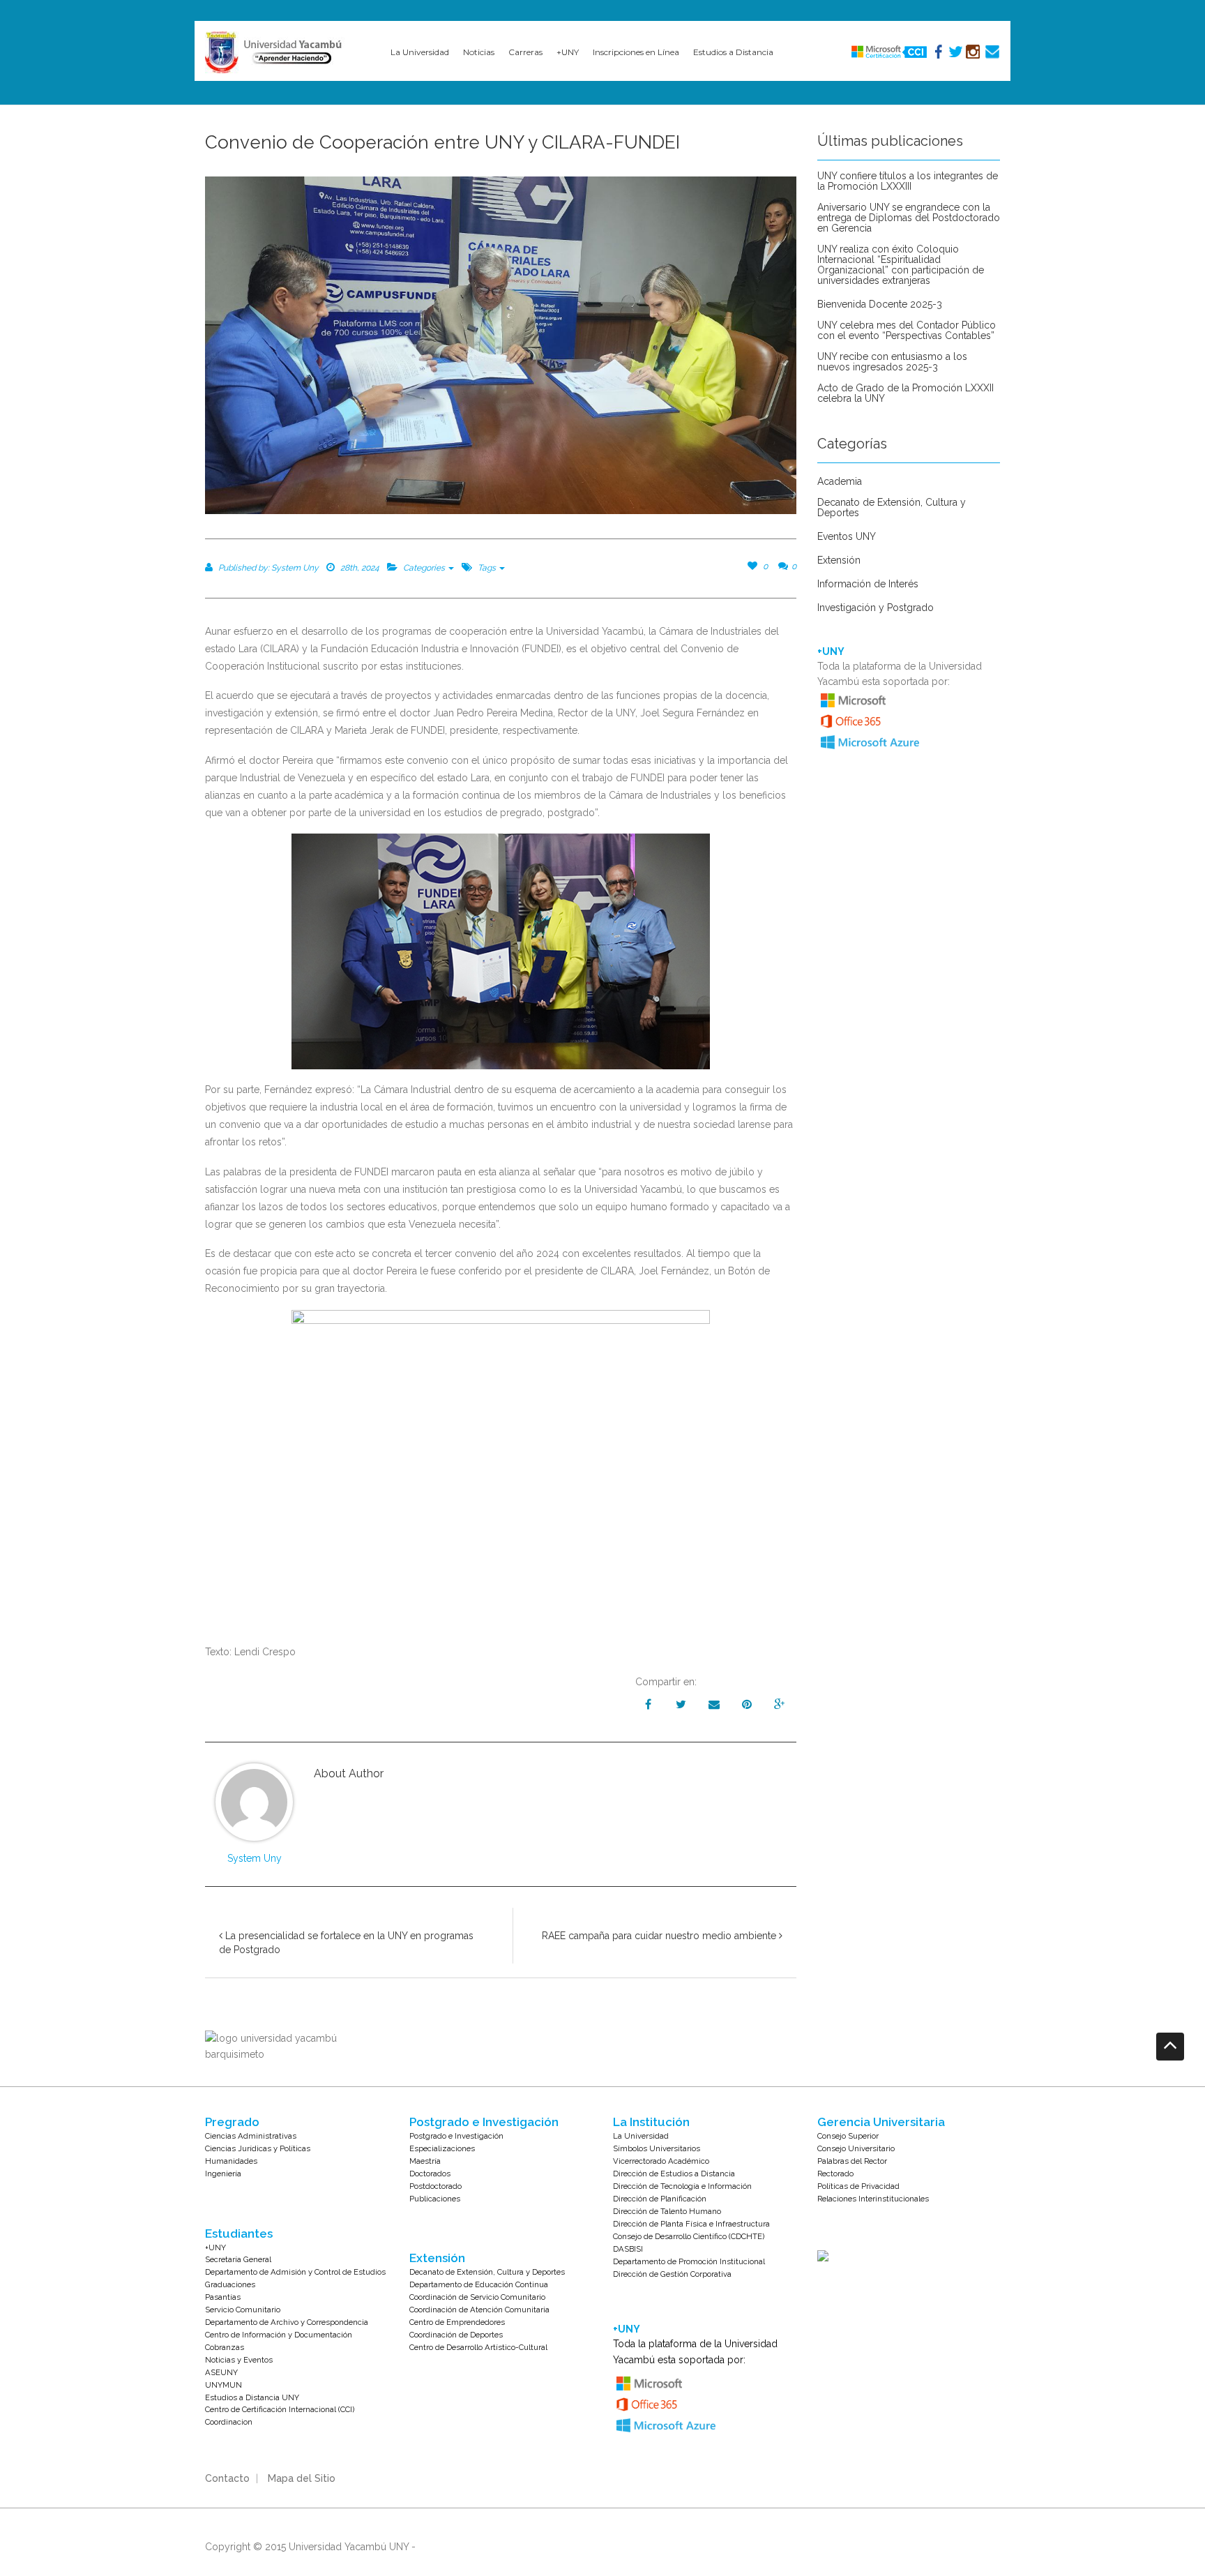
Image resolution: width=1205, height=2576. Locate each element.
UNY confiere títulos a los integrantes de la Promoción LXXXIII (908, 181)
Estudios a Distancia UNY (252, 2397)
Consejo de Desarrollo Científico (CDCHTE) (689, 2236)
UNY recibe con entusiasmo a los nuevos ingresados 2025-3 (892, 362)
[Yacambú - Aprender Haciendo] (276, 52)
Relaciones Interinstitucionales (873, 2199)
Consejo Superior (848, 2136)
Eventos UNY (847, 537)
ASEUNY (221, 2372)
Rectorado (835, 2174)
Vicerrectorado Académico (661, 2161)
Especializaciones (442, 2148)
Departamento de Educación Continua (479, 2284)
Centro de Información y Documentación (279, 2335)
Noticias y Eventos (239, 2360)
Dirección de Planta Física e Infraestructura (691, 2224)
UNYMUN (223, 2385)
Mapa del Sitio (302, 2478)
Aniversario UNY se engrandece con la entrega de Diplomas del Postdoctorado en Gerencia (909, 218)
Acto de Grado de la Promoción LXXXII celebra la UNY (905, 393)
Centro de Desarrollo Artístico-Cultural (478, 2347)
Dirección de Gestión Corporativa (672, 2274)
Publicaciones (435, 2199)
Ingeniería (223, 2174)
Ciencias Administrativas (251, 2136)
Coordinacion (229, 2422)
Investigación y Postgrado (876, 608)
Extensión (839, 560)
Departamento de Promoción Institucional (689, 2261)
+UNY (215, 2247)
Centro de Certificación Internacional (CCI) (280, 2409)
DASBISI (628, 2249)
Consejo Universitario (856, 2148)
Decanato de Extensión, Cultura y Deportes (892, 508)
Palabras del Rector (852, 2161)
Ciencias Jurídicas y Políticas (258, 2148)
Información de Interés (868, 584)
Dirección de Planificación (660, 2199)
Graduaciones (230, 2284)
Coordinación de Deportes (456, 2335)
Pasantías (223, 2297)
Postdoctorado (435, 2186)
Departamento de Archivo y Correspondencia (287, 2322)
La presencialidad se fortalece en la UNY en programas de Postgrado (346, 1943)
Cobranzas (225, 2347)
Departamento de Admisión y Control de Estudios (295, 2272)
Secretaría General (238, 2259)
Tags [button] (488, 568)
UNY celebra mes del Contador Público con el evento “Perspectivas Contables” (907, 331)
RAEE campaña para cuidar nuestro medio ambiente (660, 1936)
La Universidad (641, 2136)
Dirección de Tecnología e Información (682, 2186)
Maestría (425, 2161)
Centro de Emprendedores (457, 2322)
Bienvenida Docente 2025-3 (880, 304)
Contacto (227, 2478)
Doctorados (430, 2174)
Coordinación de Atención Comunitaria (479, 2310)
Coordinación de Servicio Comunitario (477, 2297)
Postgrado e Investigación (456, 2136)
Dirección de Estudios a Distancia (674, 2174)
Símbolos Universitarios (657, 2148)
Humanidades (231, 2161)
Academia (840, 482)
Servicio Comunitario (243, 2310)
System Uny (255, 1858)
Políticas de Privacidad (858, 2186)
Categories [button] (425, 568)
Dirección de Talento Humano (667, 2211)
